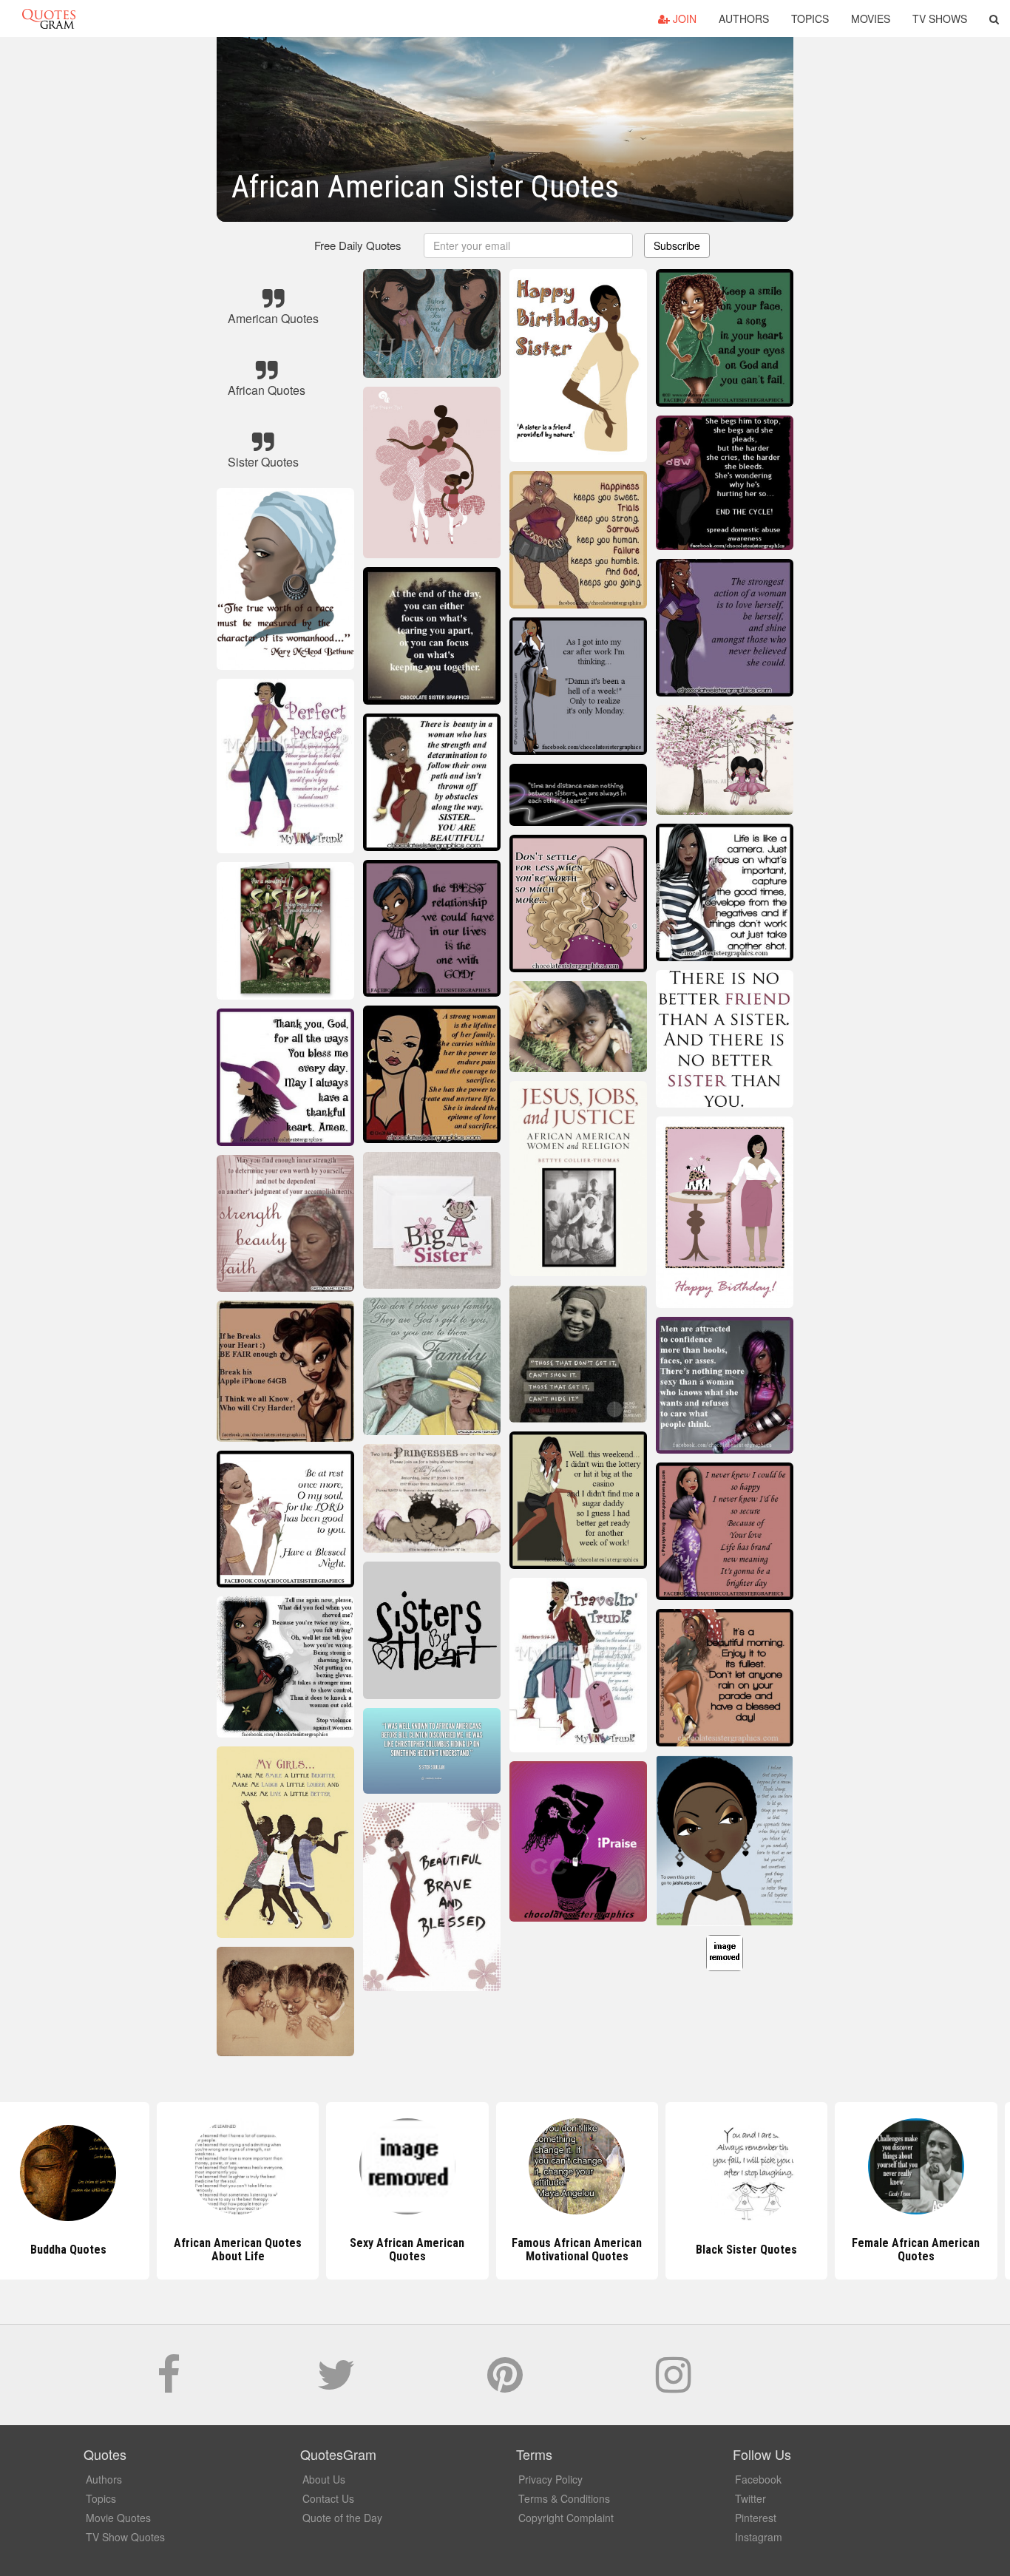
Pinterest (756, 2518)
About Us (324, 2479)
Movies (871, 18)
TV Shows (940, 18)
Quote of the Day (342, 2518)
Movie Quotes (118, 2518)
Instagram (759, 2537)
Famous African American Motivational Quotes (505, 2250)
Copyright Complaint (566, 2518)
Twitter (750, 2498)
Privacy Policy (550, 2479)
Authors (744, 18)
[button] (994, 18)
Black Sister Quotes (675, 2250)
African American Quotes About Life (166, 2250)
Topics (810, 18)
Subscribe (677, 245)
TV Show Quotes (125, 2537)
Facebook (758, 2479)
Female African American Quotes (844, 2250)
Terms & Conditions (564, 2498)
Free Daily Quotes (358, 245)
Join (683, 18)
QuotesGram (49, 18)
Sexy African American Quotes (335, 2250)
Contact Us (328, 2498)
